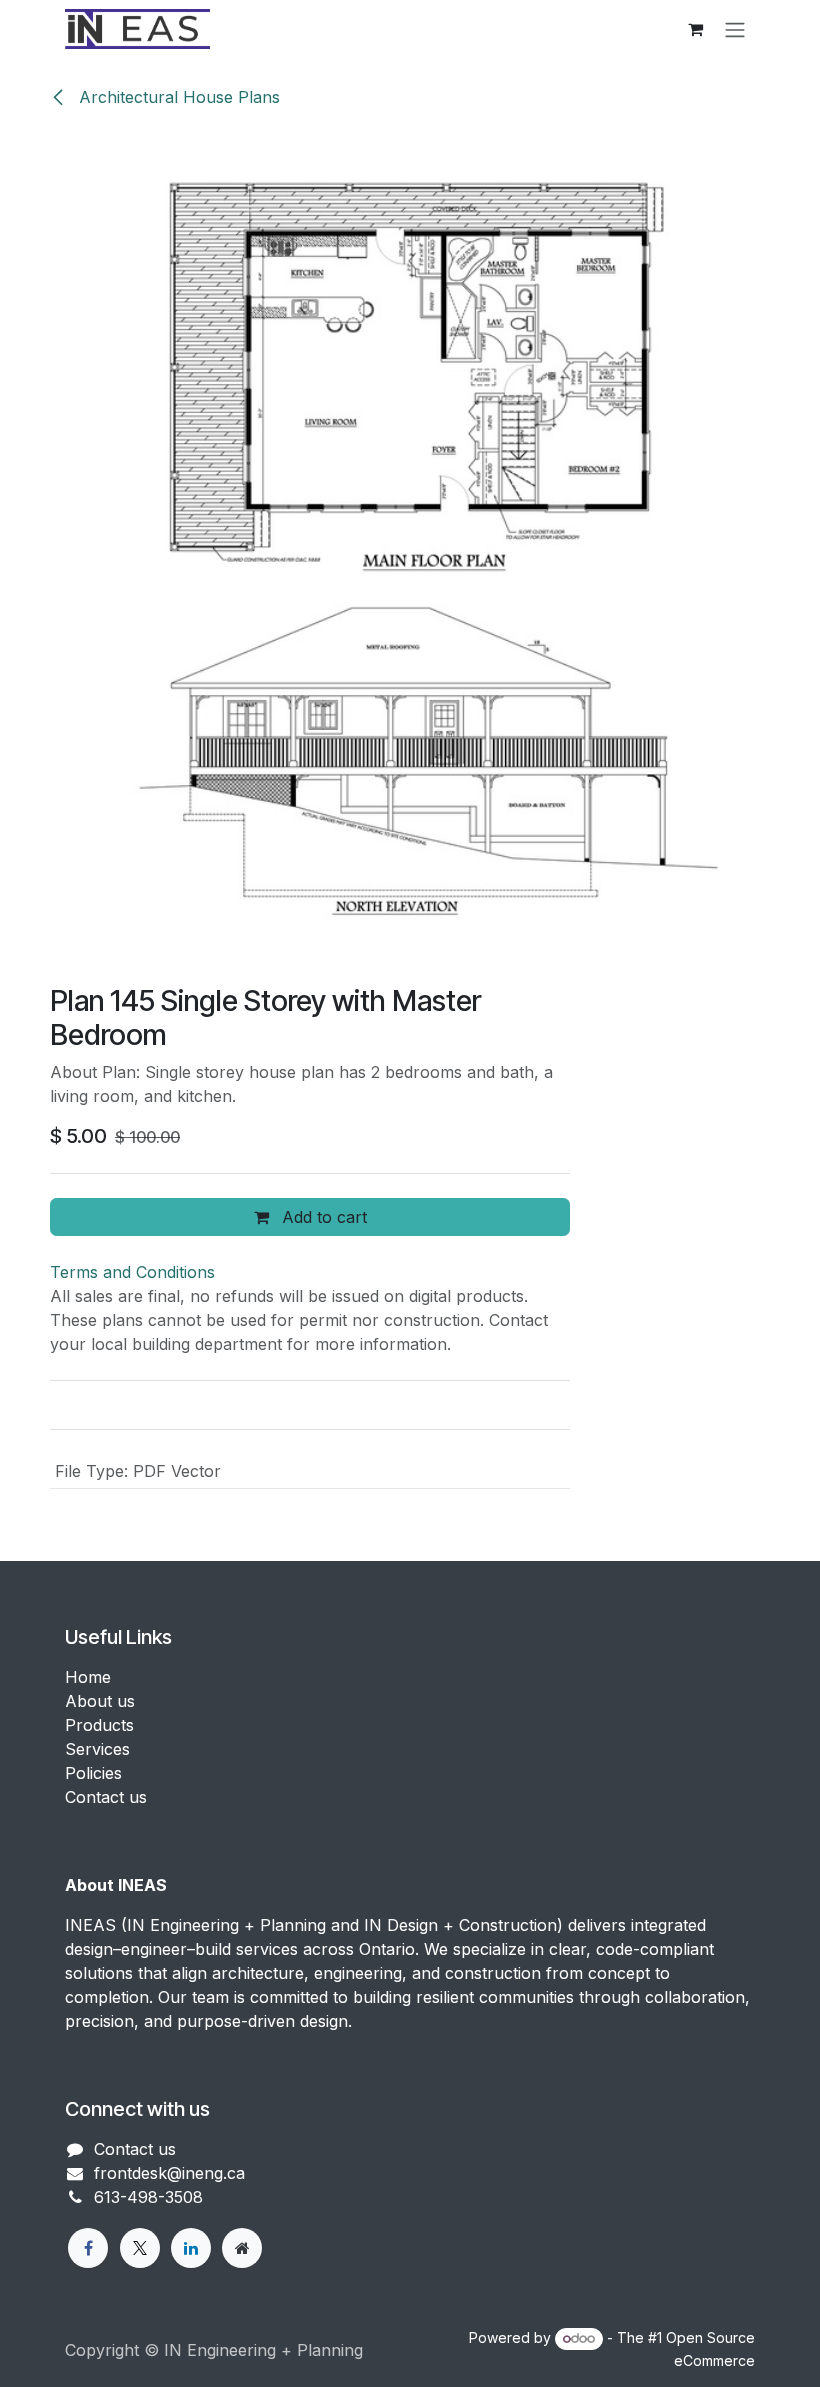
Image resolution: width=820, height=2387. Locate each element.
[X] (140, 2248)
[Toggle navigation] (735, 29)
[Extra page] (242, 2248)
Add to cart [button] (322, 1217)
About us (100, 1701)
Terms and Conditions (132, 1272)
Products (99, 1725)
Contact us (106, 1797)
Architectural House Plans (177, 97)
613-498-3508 (148, 2197)
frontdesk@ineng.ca (169, 2173)
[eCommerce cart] (695, 29)
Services (97, 1749)
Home (88, 1677)
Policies (93, 1773)
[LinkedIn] (191, 2248)
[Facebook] (88, 2248)
